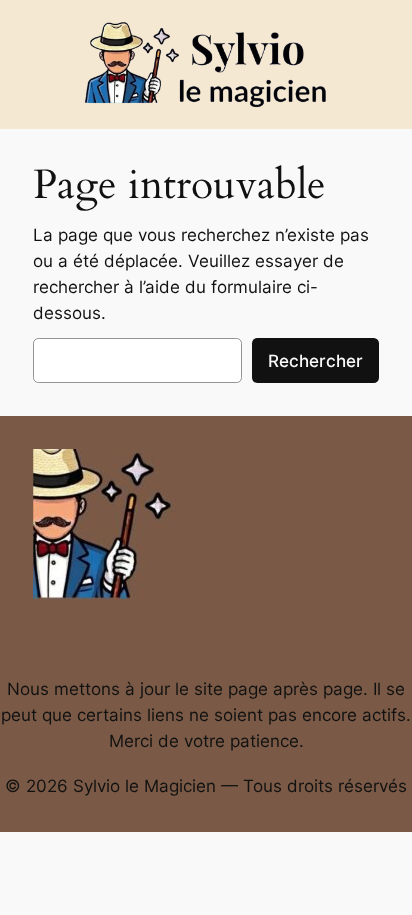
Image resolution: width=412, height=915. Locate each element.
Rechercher (315, 361)
